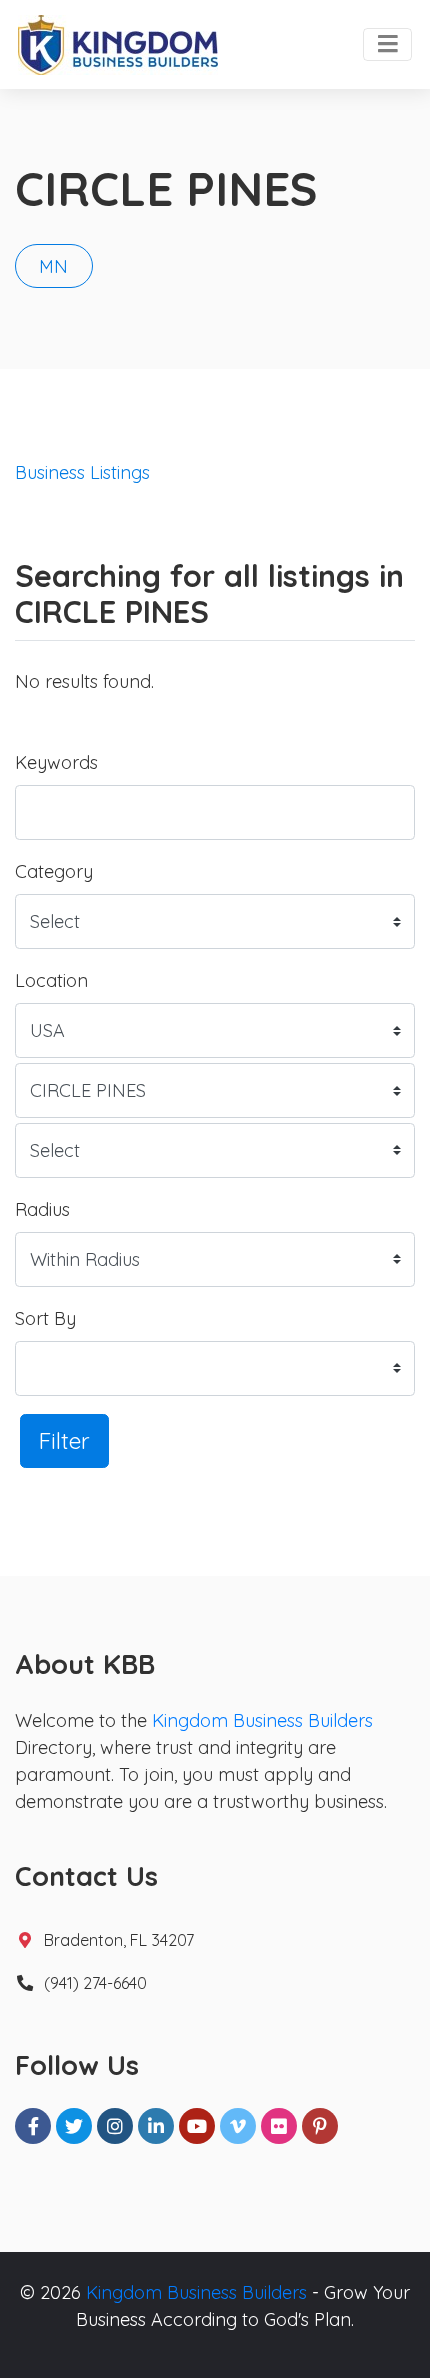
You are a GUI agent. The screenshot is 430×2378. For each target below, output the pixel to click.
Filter (64, 1440)
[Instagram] (115, 2126)
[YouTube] (197, 2126)
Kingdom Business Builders (262, 1720)
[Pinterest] (320, 2126)
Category (54, 871)
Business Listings (82, 472)
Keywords (56, 762)
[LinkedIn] (156, 2126)
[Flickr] (279, 2126)
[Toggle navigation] (387, 45)
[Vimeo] (238, 2126)
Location (51, 980)
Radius (42, 1209)
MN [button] (53, 266)
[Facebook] (33, 2126)
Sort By (45, 1318)
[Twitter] (74, 2126)
